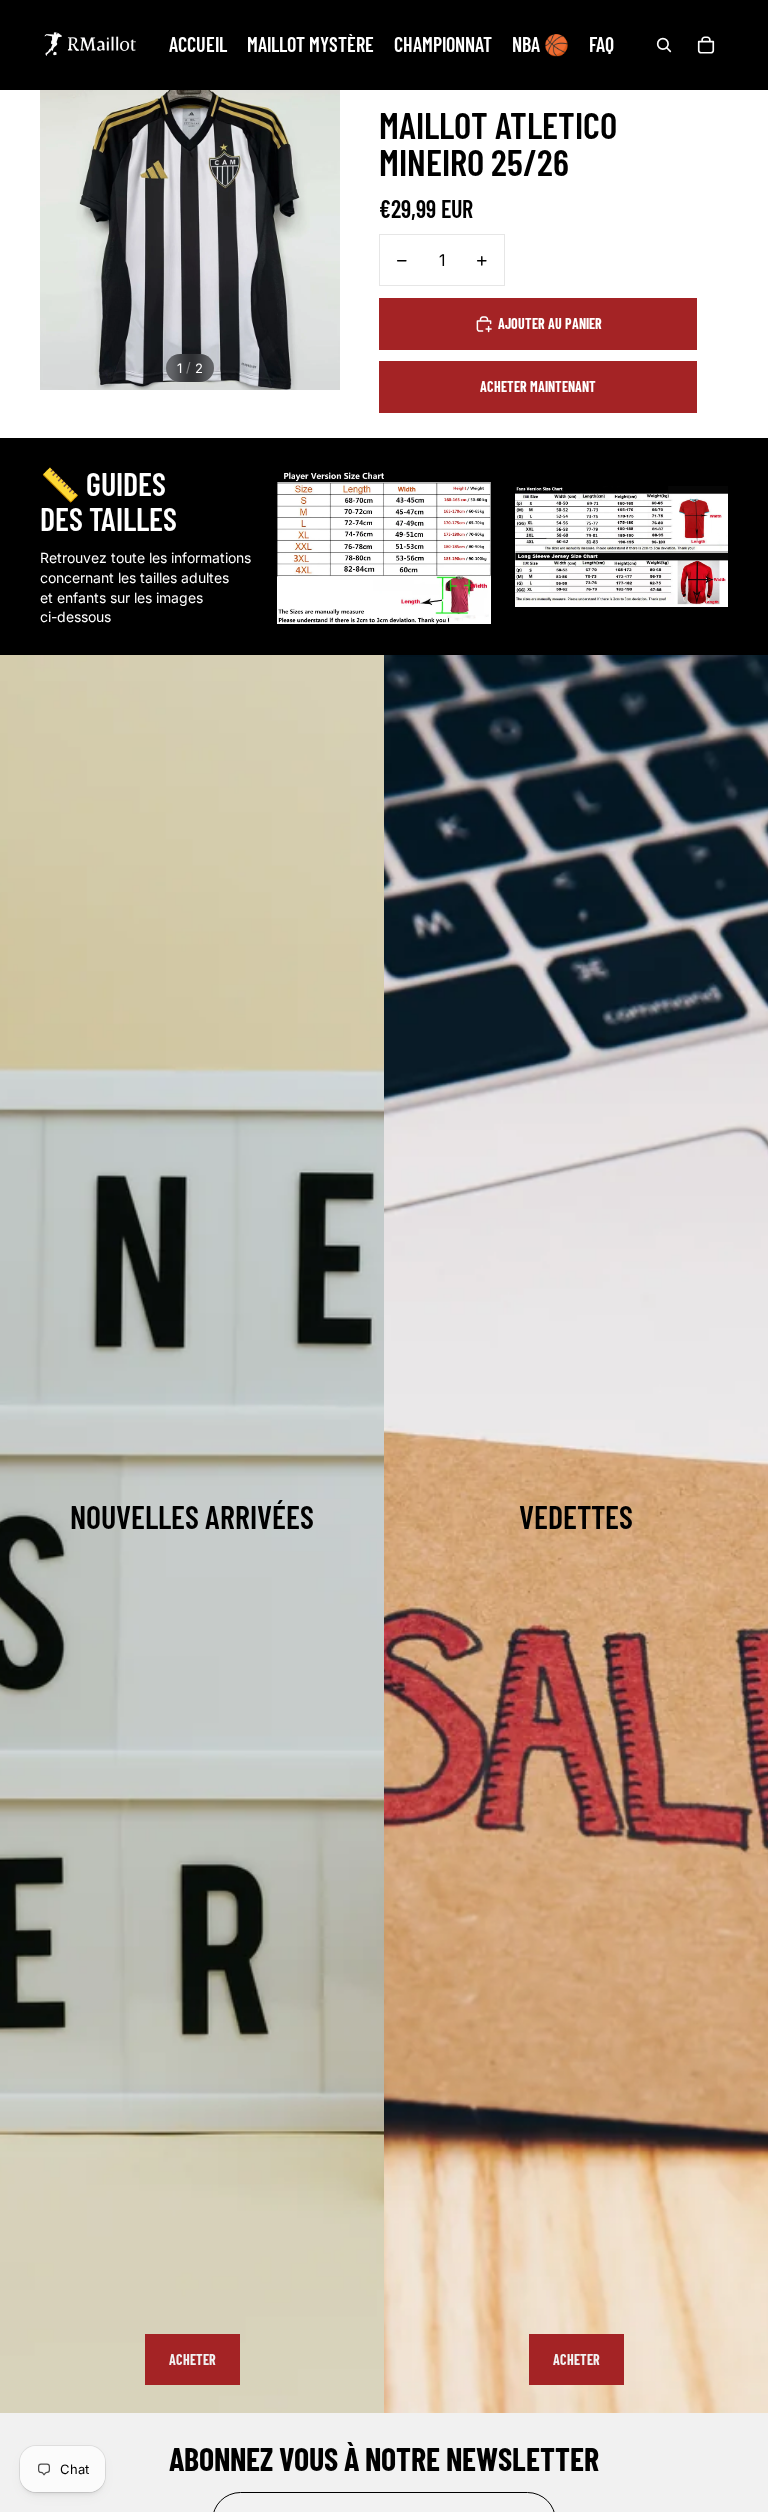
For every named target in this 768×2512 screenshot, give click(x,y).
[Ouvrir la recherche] (664, 45)
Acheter (192, 2359)
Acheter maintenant (538, 386)
